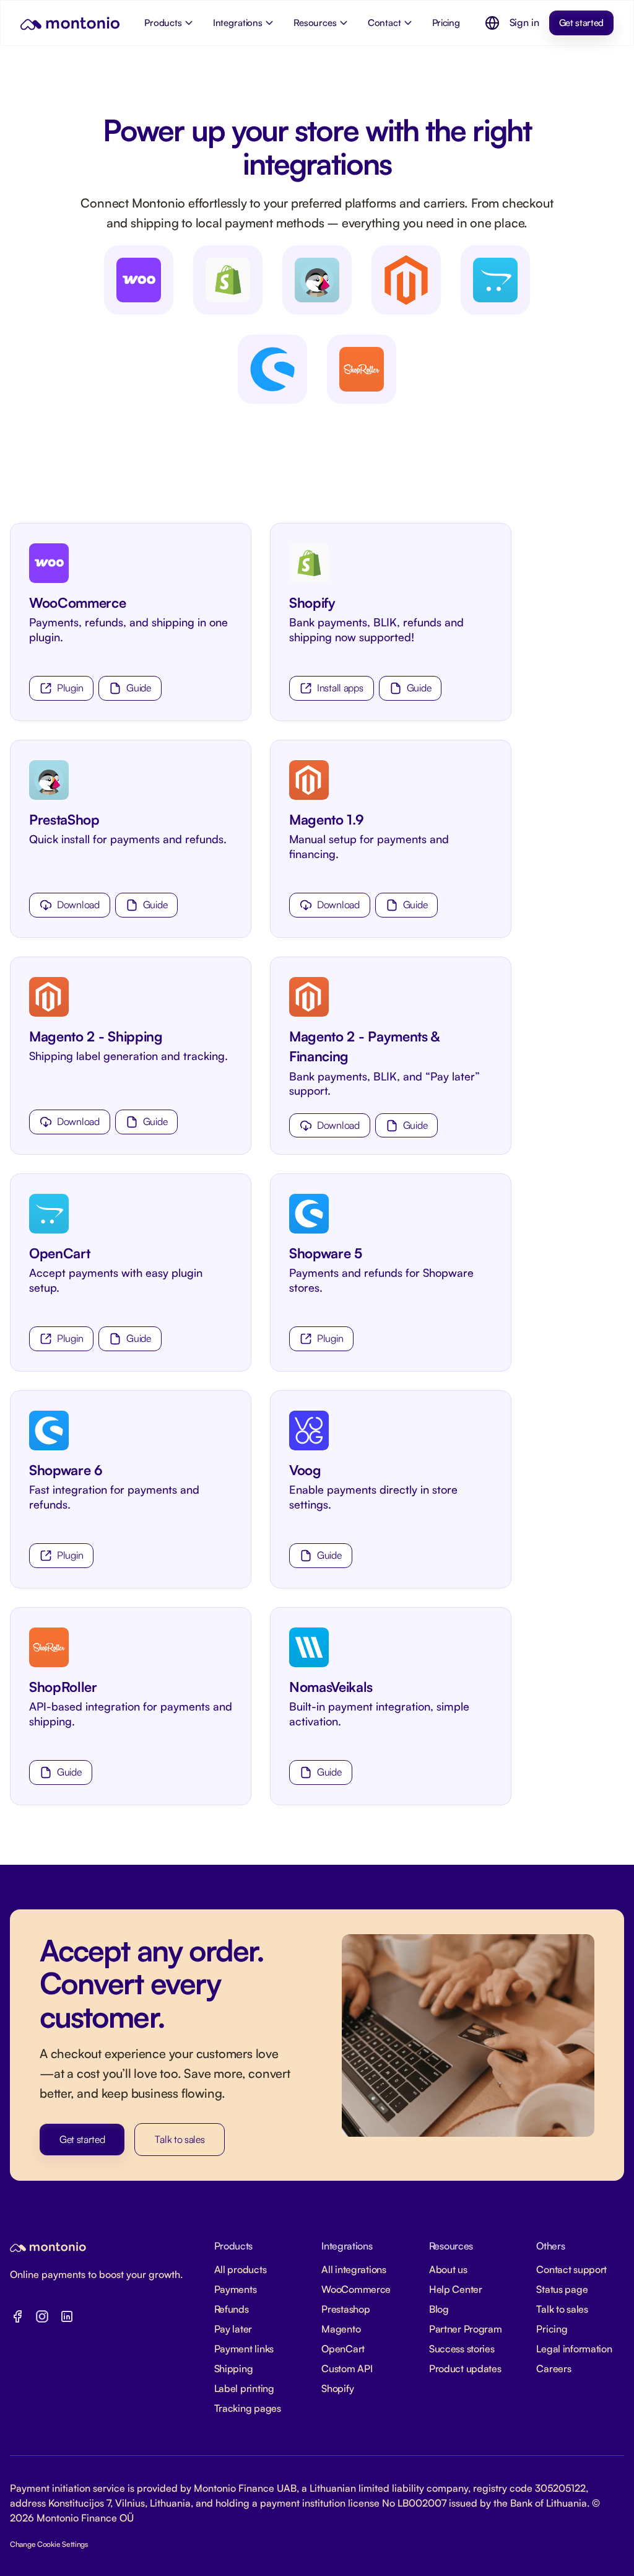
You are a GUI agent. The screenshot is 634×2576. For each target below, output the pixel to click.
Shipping (234, 2368)
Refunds (232, 2309)
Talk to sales (180, 2139)
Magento (341, 2329)
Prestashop (345, 2309)
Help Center (456, 2289)
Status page (562, 2289)
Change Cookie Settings (49, 2544)
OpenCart (343, 2349)
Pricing (552, 2329)
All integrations (354, 2269)
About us (448, 2269)
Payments (236, 2289)
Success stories (462, 2349)
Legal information (574, 2349)
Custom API (347, 2368)
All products (241, 2269)
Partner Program (466, 2329)
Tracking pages (248, 2408)
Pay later (233, 2329)
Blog (439, 2309)
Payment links (244, 2349)
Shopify (312, 602)
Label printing (244, 2388)
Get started (581, 23)
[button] (492, 23)
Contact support (571, 2269)
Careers (554, 2368)
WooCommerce (77, 602)
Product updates (465, 2368)
